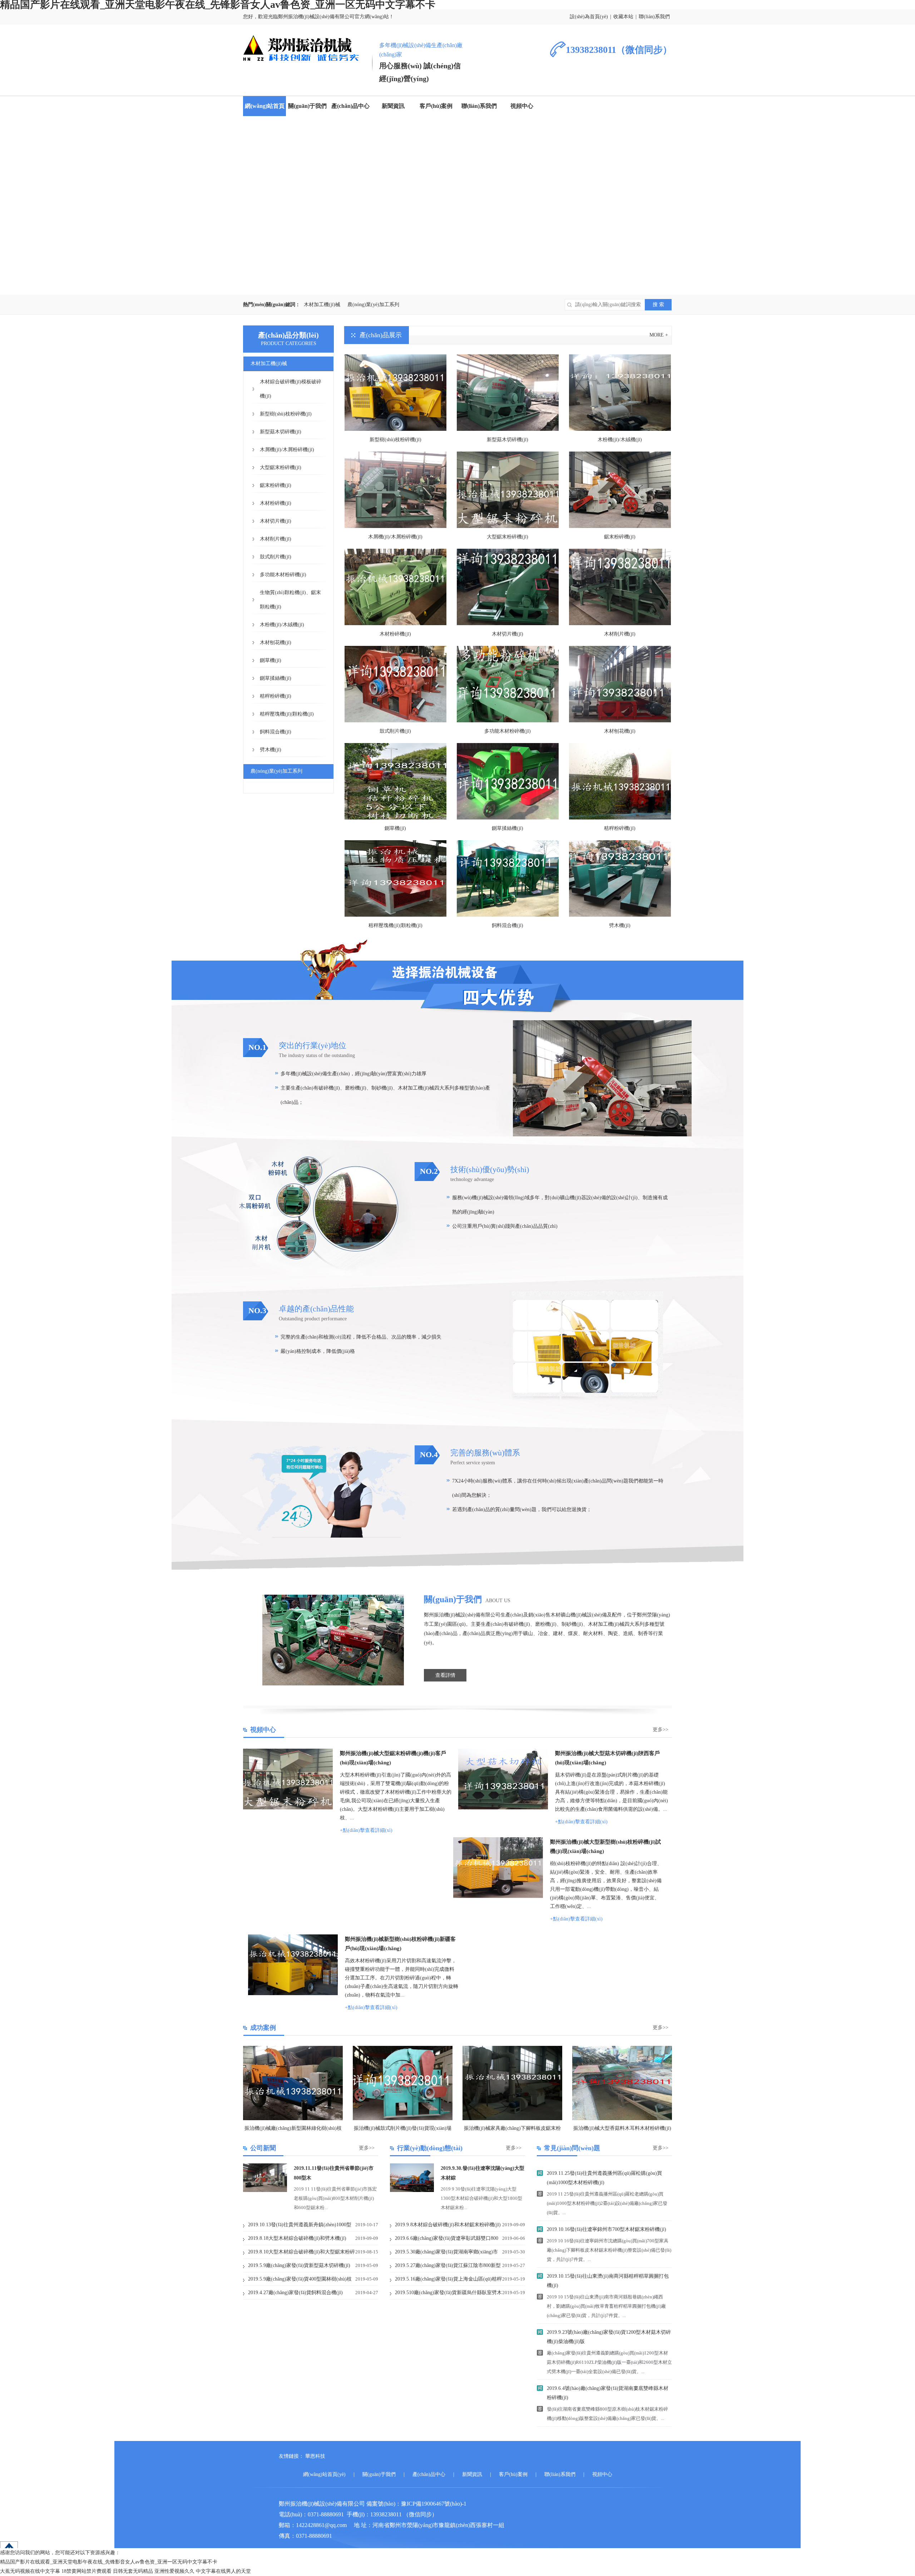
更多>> (661, 1730)
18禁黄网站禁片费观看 (86, 2571)
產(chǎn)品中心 (350, 106)
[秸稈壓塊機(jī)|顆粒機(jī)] (395, 878)
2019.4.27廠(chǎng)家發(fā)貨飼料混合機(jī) (295, 2293)
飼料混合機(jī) (508, 925)
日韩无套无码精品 (133, 2571)
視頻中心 (522, 106)
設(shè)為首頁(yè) (589, 17)
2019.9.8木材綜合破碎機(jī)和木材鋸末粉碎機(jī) (448, 2225)
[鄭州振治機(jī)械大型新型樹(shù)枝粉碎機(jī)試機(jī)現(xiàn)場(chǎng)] (498, 1896)
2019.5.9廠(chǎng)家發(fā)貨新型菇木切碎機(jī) (299, 2265)
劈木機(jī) (620, 925)
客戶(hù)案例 (436, 106)
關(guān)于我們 (307, 106)
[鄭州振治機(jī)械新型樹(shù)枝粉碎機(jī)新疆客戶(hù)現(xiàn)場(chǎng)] (293, 1994)
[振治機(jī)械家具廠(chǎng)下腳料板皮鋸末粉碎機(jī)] (512, 2083)
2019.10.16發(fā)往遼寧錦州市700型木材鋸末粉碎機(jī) (607, 2229)
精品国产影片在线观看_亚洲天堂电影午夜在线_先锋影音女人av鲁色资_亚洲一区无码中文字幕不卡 (109, 2562)
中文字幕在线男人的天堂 (223, 2571)
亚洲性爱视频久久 (174, 2571)
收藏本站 (623, 17)
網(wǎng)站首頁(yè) (324, 2474)
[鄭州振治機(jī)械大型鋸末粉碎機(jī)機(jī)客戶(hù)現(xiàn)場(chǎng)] (288, 1808)
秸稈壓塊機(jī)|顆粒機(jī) (395, 925)
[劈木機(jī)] (620, 878)
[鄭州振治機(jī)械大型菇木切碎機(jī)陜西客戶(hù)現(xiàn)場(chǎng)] (503, 1808)
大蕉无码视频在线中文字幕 (30, 2571)
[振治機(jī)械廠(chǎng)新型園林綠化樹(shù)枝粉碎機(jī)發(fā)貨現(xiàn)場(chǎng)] (293, 2083)
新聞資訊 (393, 106)
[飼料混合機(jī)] (508, 878)
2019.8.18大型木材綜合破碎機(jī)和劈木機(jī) (297, 2238)
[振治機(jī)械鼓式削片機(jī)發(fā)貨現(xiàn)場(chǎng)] (403, 2083)
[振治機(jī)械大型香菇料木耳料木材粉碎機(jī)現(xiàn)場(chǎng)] (622, 2083)
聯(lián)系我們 (654, 17)
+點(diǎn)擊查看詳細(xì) (366, 1830)
